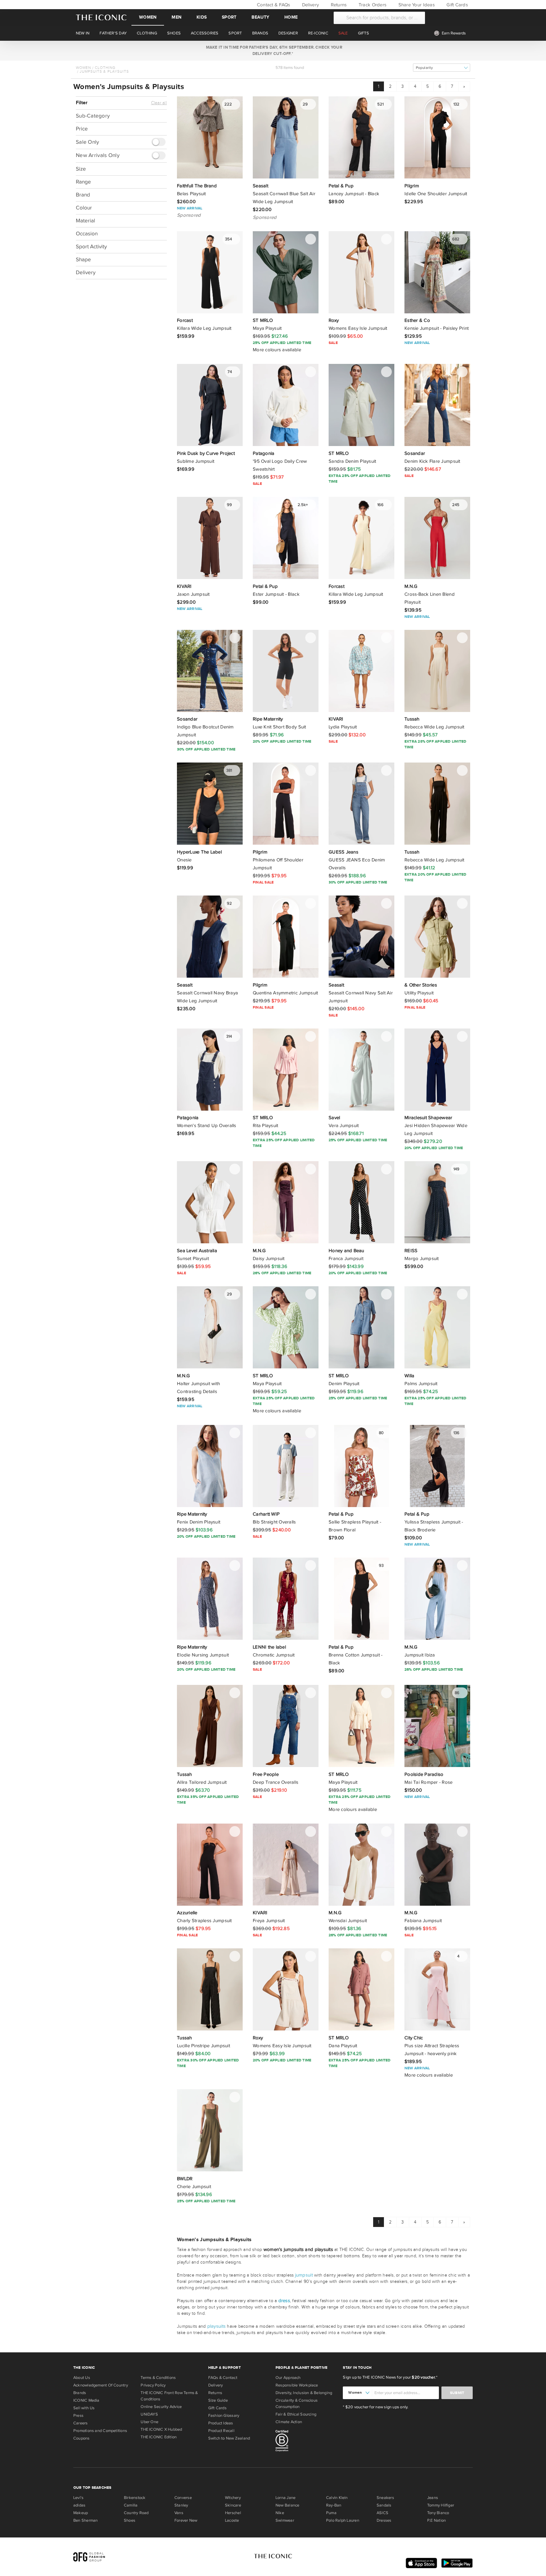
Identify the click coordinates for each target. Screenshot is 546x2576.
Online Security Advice (161, 2407)
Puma (331, 2513)
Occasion (87, 233)
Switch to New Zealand (229, 2438)
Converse (183, 2498)
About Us (82, 2378)
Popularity (424, 68)
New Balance (287, 2505)
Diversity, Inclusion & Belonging (304, 2393)
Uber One (149, 2422)
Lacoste (232, 2520)
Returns (338, 5)
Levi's (78, 2498)
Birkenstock (135, 2498)
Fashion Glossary (224, 2416)
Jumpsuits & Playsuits (104, 71)
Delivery (310, 5)
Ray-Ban (334, 2505)
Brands (80, 2393)
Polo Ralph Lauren (343, 2520)
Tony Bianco (438, 2513)
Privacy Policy (153, 2385)
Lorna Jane (285, 2498)
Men (176, 17)
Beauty (260, 17)
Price (82, 129)
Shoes (130, 2520)
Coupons (82, 2438)
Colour (84, 207)
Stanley (181, 2505)
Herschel (233, 2513)
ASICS (382, 2513)
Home (291, 17)
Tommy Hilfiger (441, 2505)
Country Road (136, 2513)
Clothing (105, 68)
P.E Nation (437, 2520)
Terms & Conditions (158, 2378)
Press (78, 2416)
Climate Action (289, 2422)
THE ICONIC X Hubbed (161, 2429)
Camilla (131, 2505)
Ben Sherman (85, 2520)
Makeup (81, 2513)
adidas (79, 2505)
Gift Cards (457, 5)
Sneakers (385, 2498)
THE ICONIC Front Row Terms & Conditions (169, 2396)
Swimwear (285, 2520)
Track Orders (372, 5)
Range (83, 181)
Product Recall (221, 2431)
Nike (280, 2513)
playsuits (216, 2326)
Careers (81, 2423)
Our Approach (288, 2378)
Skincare (233, 2505)
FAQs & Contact (223, 2378)
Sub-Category (93, 116)
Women (148, 17)
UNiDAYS (149, 2414)
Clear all (159, 103)
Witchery (233, 2498)
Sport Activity (91, 246)
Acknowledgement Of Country (101, 2385)
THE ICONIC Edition (159, 2437)
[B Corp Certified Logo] (307, 2442)
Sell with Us (84, 2408)
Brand (83, 194)
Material (85, 220)
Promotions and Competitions (100, 2431)
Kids (202, 17)
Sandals (384, 2505)
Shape (83, 259)
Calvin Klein (337, 2498)
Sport (229, 17)
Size (81, 169)
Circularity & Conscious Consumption (297, 2404)
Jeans (433, 2498)
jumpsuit (304, 2275)
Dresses (384, 2520)
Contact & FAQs (273, 5)
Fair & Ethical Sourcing (296, 2414)
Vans (179, 2513)
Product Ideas (221, 2423)
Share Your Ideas (416, 5)
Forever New (186, 2520)
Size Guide (218, 2400)
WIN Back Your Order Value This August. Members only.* (273, 51)
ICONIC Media (86, 2400)
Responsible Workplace (297, 2385)
